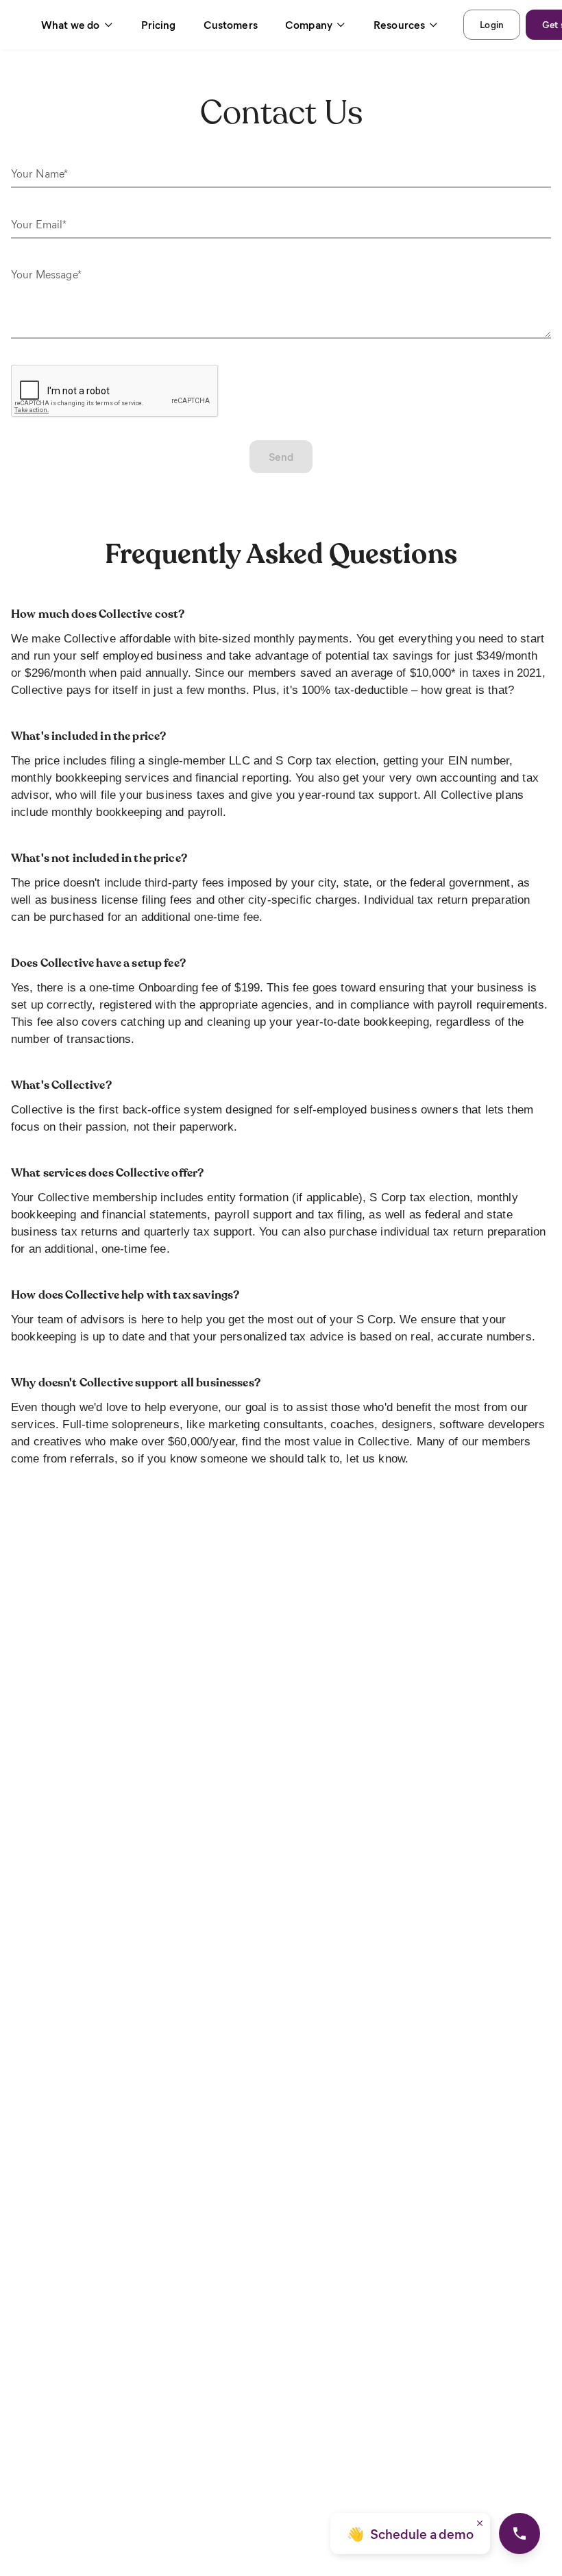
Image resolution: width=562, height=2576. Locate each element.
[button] (77, 25)
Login (492, 24)
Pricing (159, 24)
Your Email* (39, 224)
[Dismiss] (480, 2523)
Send (281, 456)
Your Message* (46, 274)
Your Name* (40, 173)
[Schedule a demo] (520, 2533)
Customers (231, 24)
